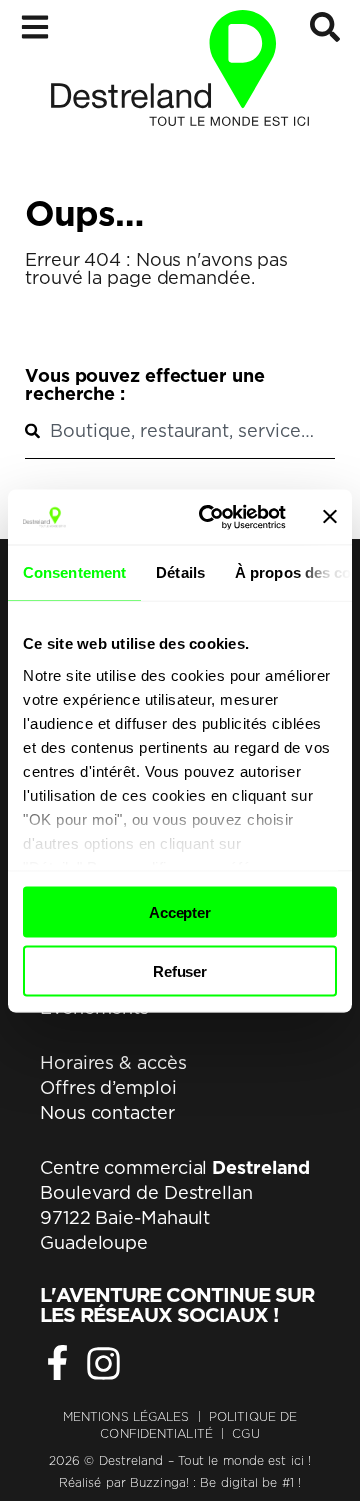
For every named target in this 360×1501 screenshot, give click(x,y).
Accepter (180, 912)
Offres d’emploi (108, 1087)
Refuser (180, 970)
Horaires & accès (113, 1062)
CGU (245, 1433)
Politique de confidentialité (198, 1425)
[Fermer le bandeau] (330, 517)
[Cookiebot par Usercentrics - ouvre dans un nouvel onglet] (211, 517)
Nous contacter (107, 1112)
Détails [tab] (180, 572)
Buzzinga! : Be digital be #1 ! (215, 1482)
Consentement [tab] (74, 572)
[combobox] (180, 431)
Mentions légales (126, 1416)
